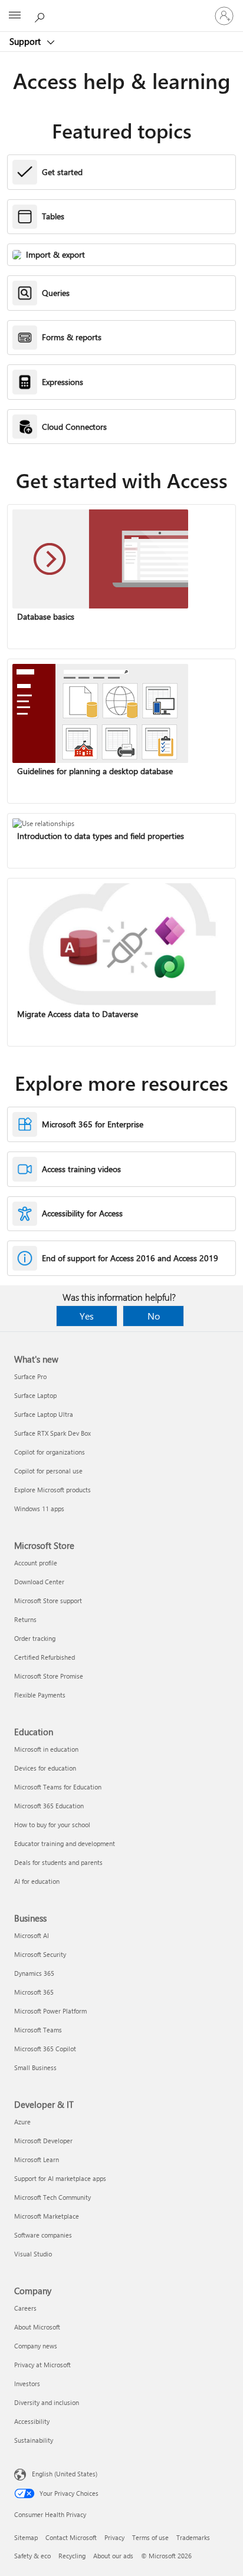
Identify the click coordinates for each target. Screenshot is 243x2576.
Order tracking (35, 1638)
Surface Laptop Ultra (44, 1414)
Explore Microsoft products (52, 1490)
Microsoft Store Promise (49, 1676)
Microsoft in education (46, 1749)
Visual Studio (33, 2254)
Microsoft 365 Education (49, 1806)
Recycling (72, 2556)
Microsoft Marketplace (47, 2216)
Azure (22, 2122)
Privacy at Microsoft (42, 2365)
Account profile (36, 1563)
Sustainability (34, 2440)
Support (26, 41)
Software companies (43, 2235)
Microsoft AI (32, 1935)
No (154, 1316)
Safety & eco (32, 2556)
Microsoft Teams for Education (58, 1787)
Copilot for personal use (48, 1471)
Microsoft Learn (37, 2159)
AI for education (37, 1881)
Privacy (114, 2537)
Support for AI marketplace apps (60, 2178)
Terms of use (150, 2537)
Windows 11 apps (39, 1509)
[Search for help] (41, 15)
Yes (87, 1316)
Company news (36, 2346)
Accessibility (32, 2421)
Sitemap (26, 2537)
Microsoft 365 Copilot (45, 2049)
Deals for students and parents (58, 1862)
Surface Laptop (35, 1395)
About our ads (113, 2556)
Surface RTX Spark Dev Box (52, 1433)
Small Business (35, 2067)
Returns (25, 1619)
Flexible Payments (40, 1695)
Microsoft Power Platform (50, 2011)
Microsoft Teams (38, 2030)
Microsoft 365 (34, 1992)
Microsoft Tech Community (52, 2197)
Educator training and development (65, 1843)
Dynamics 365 (34, 1973)
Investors (27, 2383)
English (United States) (65, 2474)
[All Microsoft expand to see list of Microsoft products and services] (15, 16)
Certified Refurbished (45, 1657)
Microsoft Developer (43, 2141)
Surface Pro (30, 1376)
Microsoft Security (40, 1954)
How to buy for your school (52, 1825)
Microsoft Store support (48, 1600)
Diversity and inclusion (47, 2402)
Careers (25, 2308)
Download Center (39, 1582)
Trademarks (193, 2537)
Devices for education (45, 1768)
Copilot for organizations (50, 1452)
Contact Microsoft (71, 2537)
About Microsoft (37, 2327)
